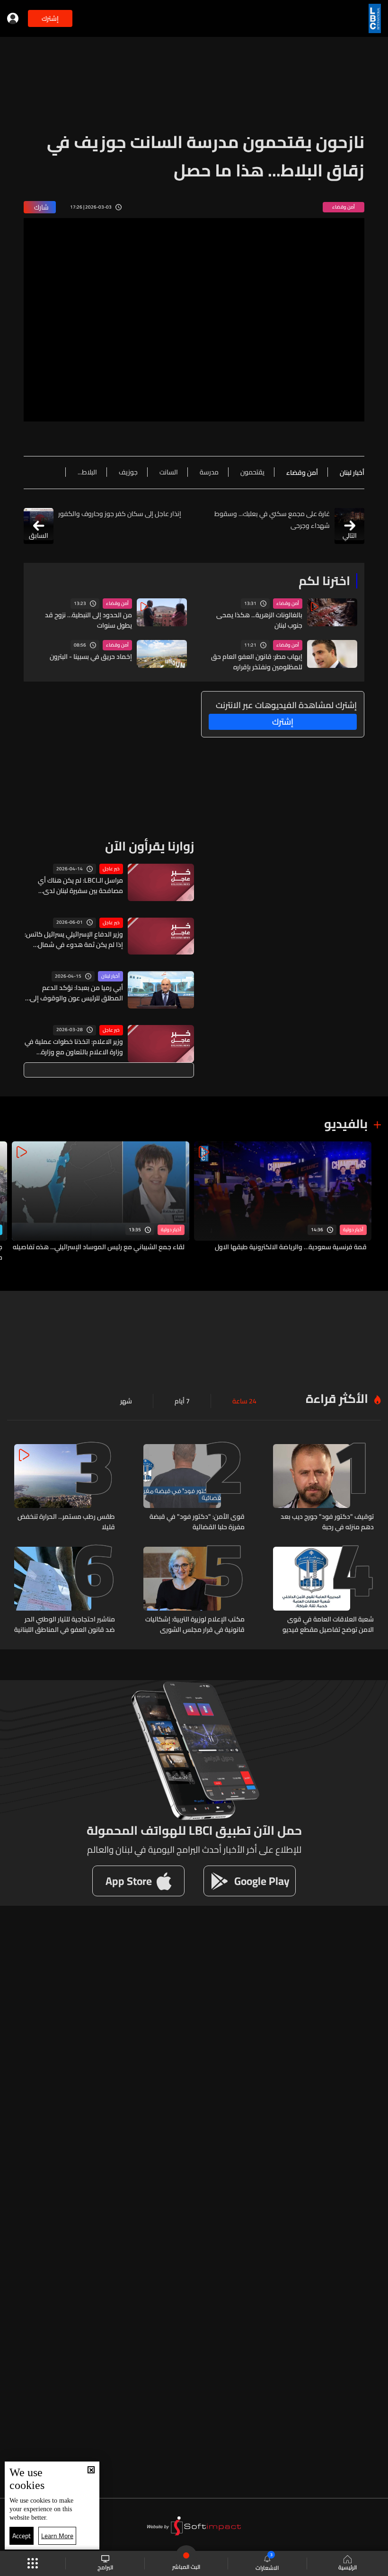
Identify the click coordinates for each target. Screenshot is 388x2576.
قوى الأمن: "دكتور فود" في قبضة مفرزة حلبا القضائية (197, 1522)
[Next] (12, 1202)
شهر (126, 1401)
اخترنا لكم (324, 581)
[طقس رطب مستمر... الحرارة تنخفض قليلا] (65, 1488)
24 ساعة (244, 1401)
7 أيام (182, 1401)
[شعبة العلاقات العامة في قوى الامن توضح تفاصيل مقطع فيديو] (323, 1591)
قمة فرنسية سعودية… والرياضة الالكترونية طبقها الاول (291, 1247)
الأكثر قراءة (337, 1398)
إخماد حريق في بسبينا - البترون (91, 657)
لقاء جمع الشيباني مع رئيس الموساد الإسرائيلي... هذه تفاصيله (99, 1247)
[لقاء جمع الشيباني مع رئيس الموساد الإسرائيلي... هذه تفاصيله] (101, 1202)
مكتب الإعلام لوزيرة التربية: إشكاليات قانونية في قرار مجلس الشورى (195, 1624)
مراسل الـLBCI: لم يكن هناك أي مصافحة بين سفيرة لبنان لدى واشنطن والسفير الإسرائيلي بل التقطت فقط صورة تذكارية (80, 885)
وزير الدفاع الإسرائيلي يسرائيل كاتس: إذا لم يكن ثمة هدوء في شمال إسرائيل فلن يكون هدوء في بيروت (74, 939)
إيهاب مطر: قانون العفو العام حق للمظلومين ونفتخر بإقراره (257, 662)
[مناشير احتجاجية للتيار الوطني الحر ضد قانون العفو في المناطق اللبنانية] (65, 1591)
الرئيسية (348, 2567)
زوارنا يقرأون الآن (150, 846)
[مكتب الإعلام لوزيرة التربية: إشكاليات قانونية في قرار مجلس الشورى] (194, 1591)
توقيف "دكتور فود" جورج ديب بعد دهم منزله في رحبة (327, 1522)
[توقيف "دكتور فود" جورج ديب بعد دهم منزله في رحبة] (323, 1488)
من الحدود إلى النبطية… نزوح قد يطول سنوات (88, 620)
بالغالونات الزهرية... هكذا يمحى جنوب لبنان (259, 620)
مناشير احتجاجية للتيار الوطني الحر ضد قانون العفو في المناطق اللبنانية (65, 1624)
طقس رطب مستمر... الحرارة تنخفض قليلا (66, 1522)
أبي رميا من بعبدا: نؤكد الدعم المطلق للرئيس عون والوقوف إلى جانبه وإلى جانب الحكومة (76, 993)
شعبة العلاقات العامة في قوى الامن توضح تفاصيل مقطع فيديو (328, 1624)
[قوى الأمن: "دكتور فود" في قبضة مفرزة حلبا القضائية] (194, 1488)
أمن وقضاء (288, 604)
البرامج (105, 2567)
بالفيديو (346, 1124)
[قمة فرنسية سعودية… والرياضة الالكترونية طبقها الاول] (283, 1202)
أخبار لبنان (110, 976)
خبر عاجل (111, 869)
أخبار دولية (353, 1230)
